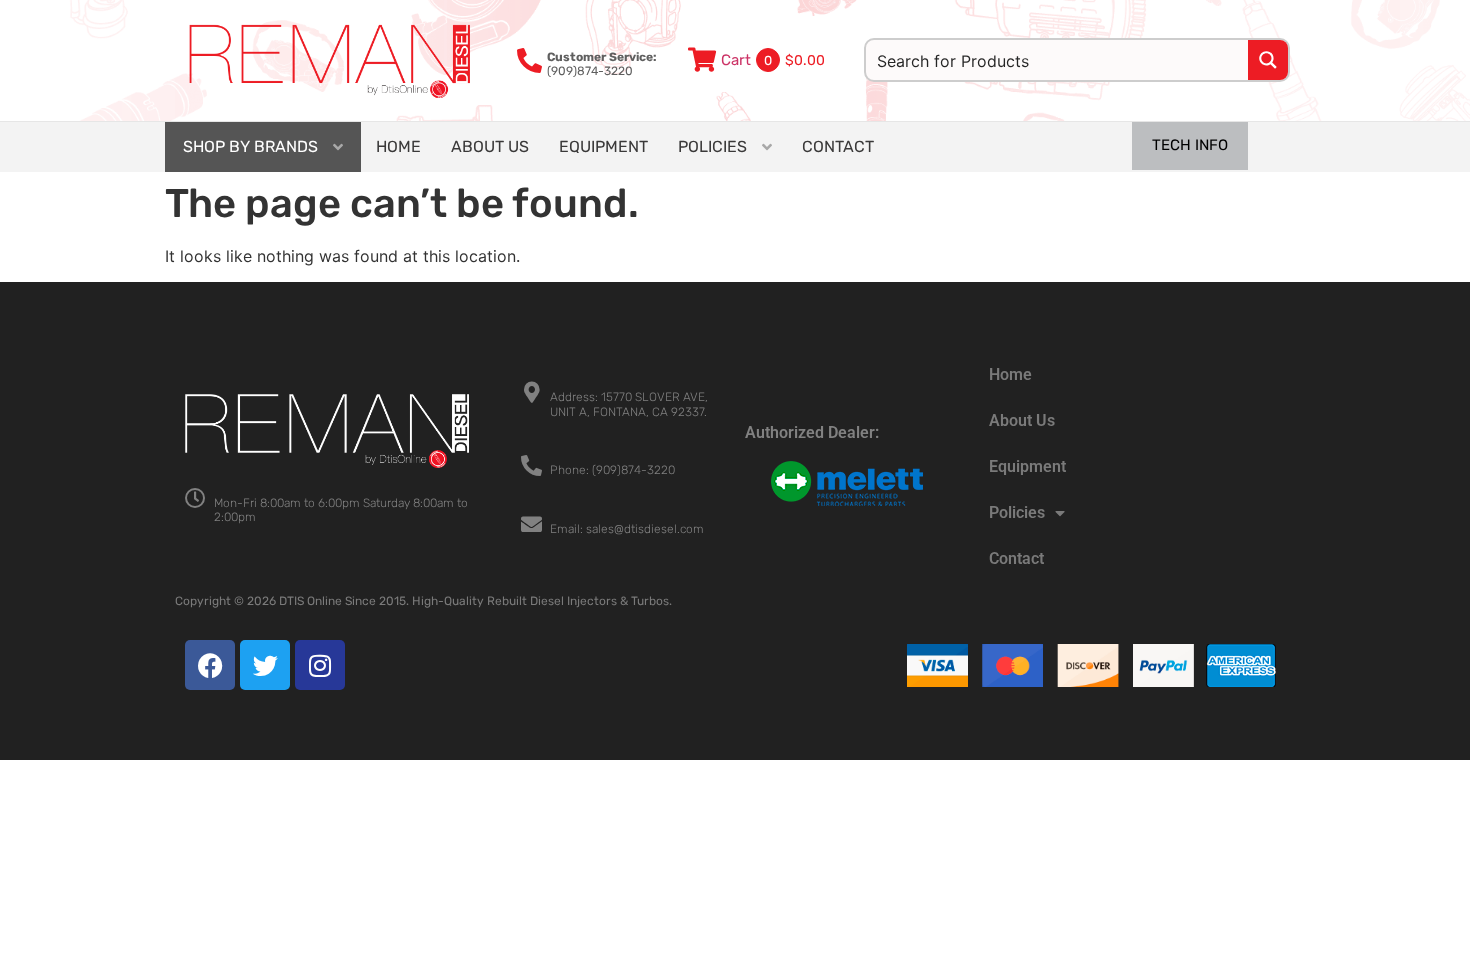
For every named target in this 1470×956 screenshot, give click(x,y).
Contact (1016, 558)
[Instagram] (320, 665)
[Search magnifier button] (1268, 60)
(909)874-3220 (602, 64)
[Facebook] (210, 665)
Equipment (1027, 466)
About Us (1022, 420)
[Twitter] (265, 665)
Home (1010, 374)
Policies (1017, 512)
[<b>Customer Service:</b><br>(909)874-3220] (529, 60)
